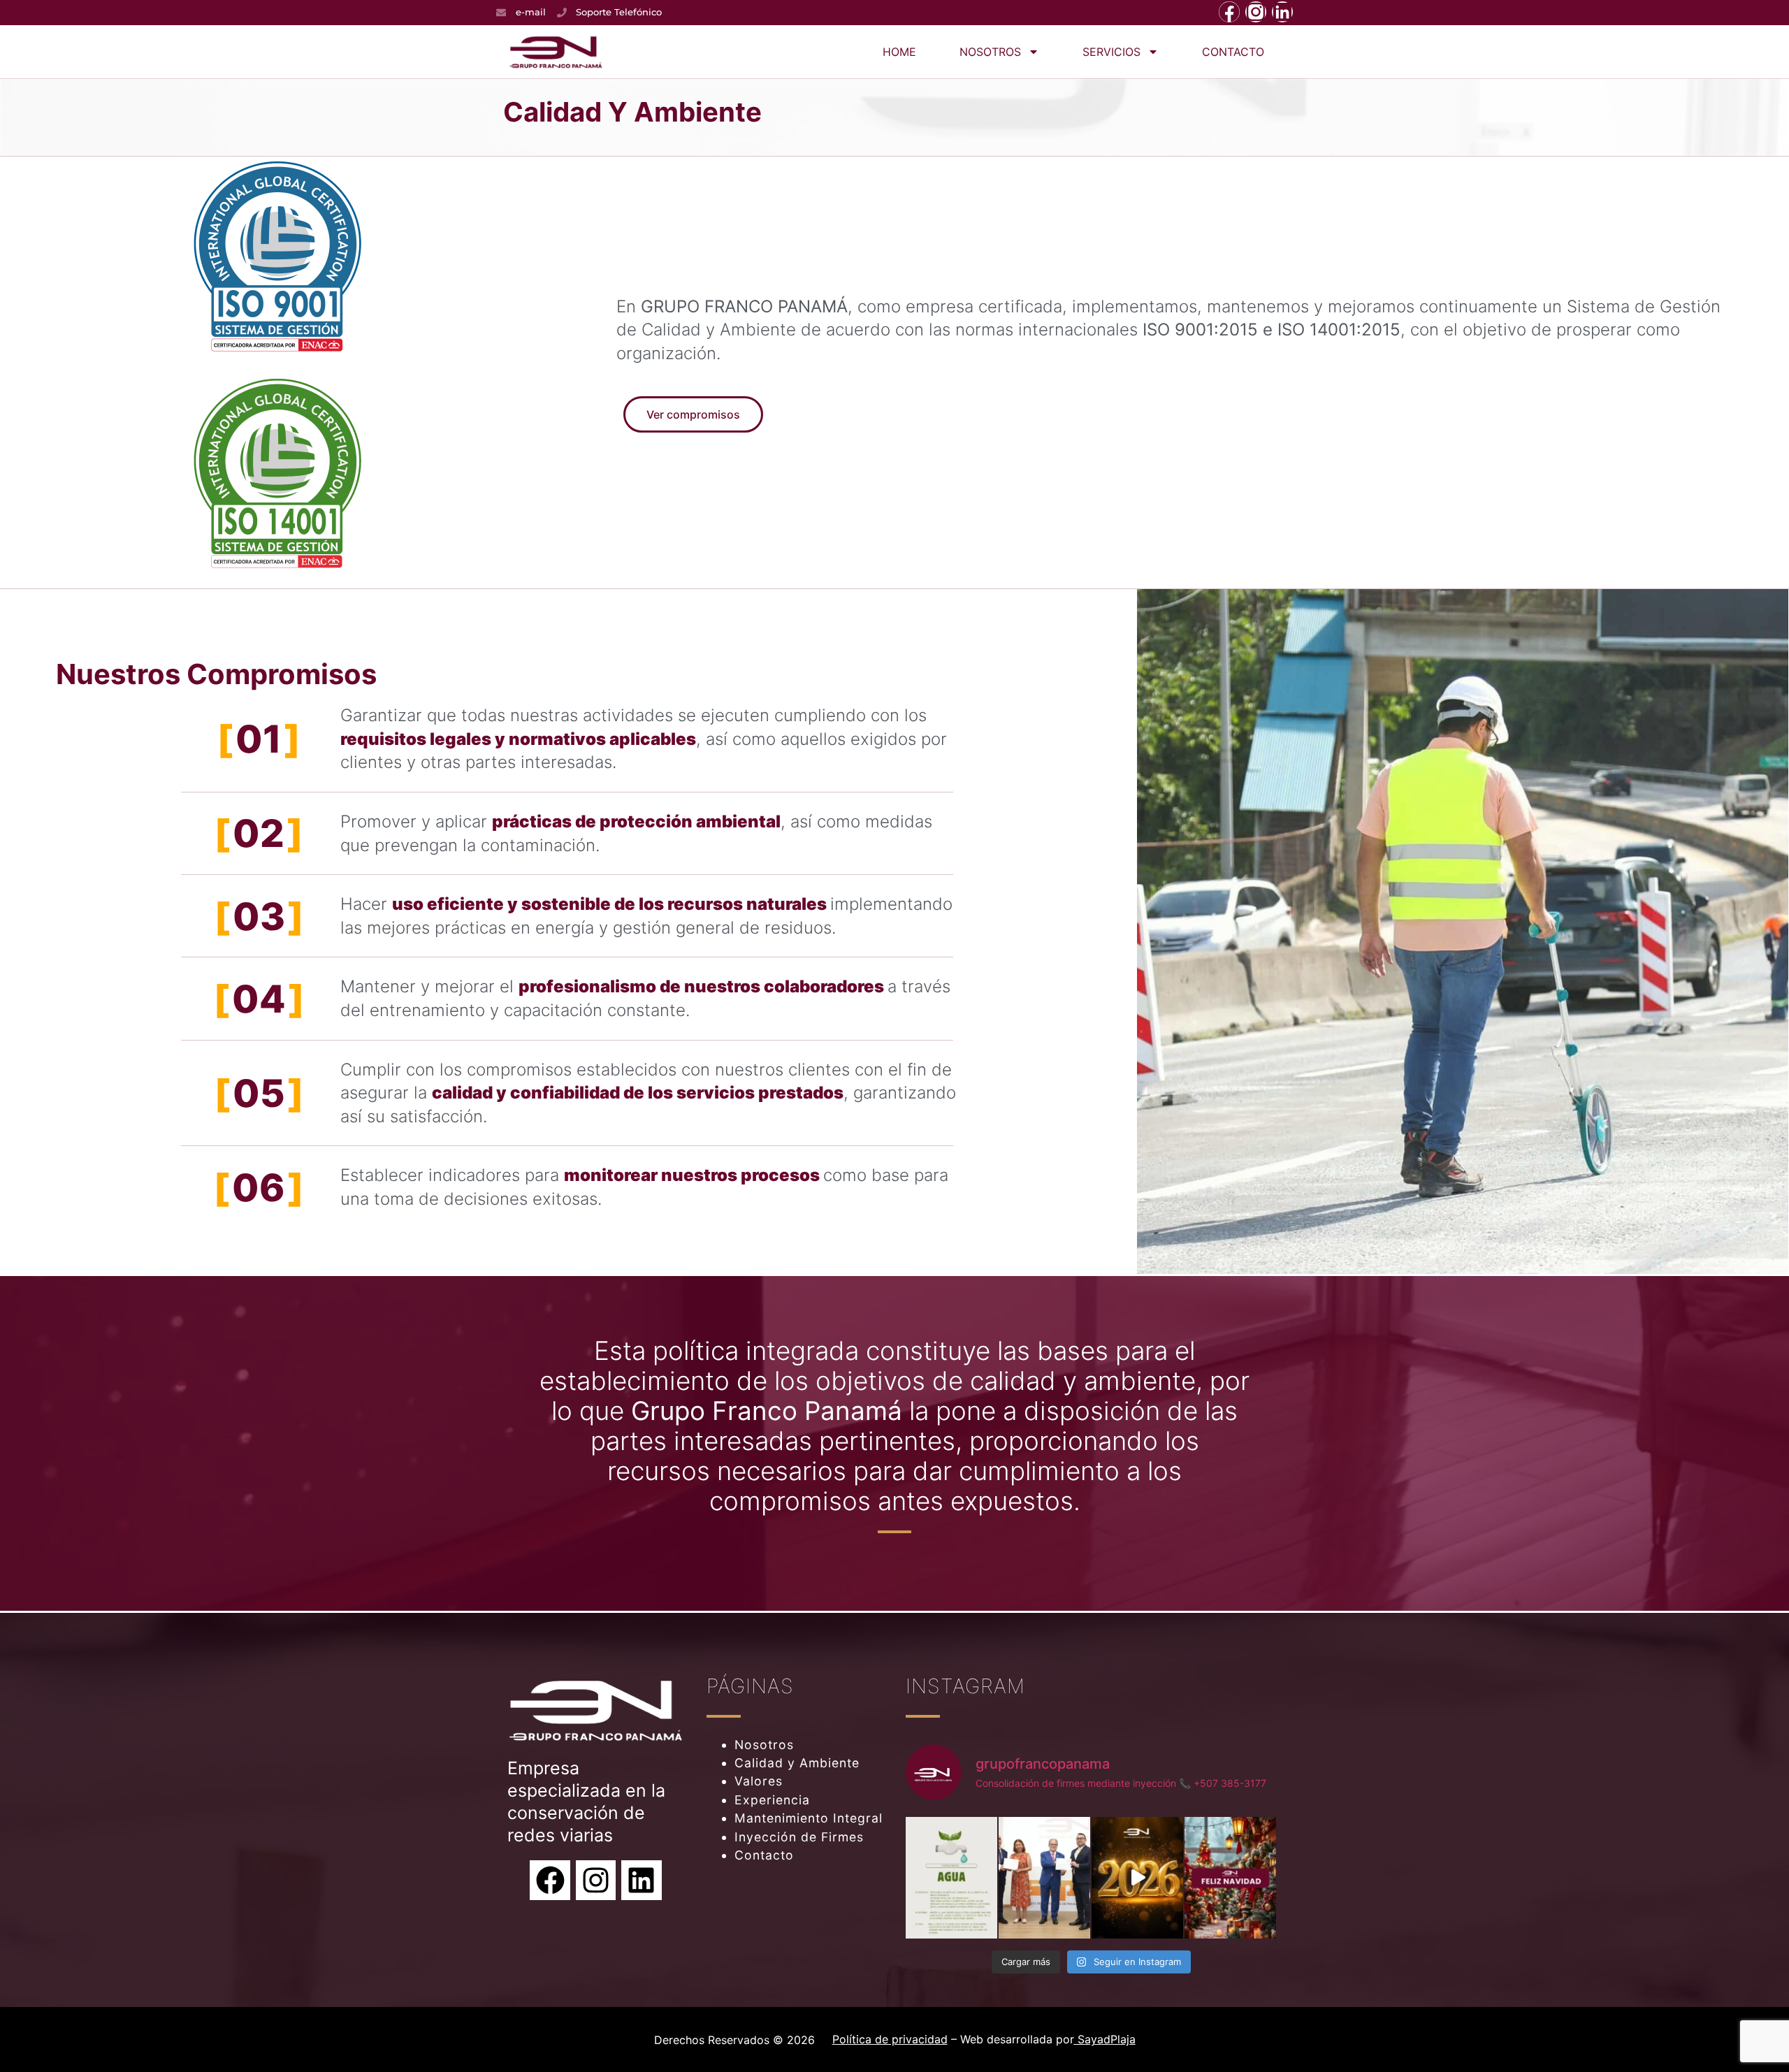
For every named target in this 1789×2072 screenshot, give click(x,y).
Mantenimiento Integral (809, 1818)
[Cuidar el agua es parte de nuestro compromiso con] (951, 1878)
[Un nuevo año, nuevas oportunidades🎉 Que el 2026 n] (1137, 1878)
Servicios (1111, 52)
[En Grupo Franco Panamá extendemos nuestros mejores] (1230, 1878)
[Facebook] (1229, 12)
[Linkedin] (1282, 12)
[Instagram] (1256, 12)
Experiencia (772, 1800)
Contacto (1233, 52)
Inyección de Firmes (799, 1837)
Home (899, 52)
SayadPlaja (1105, 2039)
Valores (759, 1781)
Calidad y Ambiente (797, 1763)
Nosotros (990, 52)
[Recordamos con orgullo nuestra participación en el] (1044, 1878)
